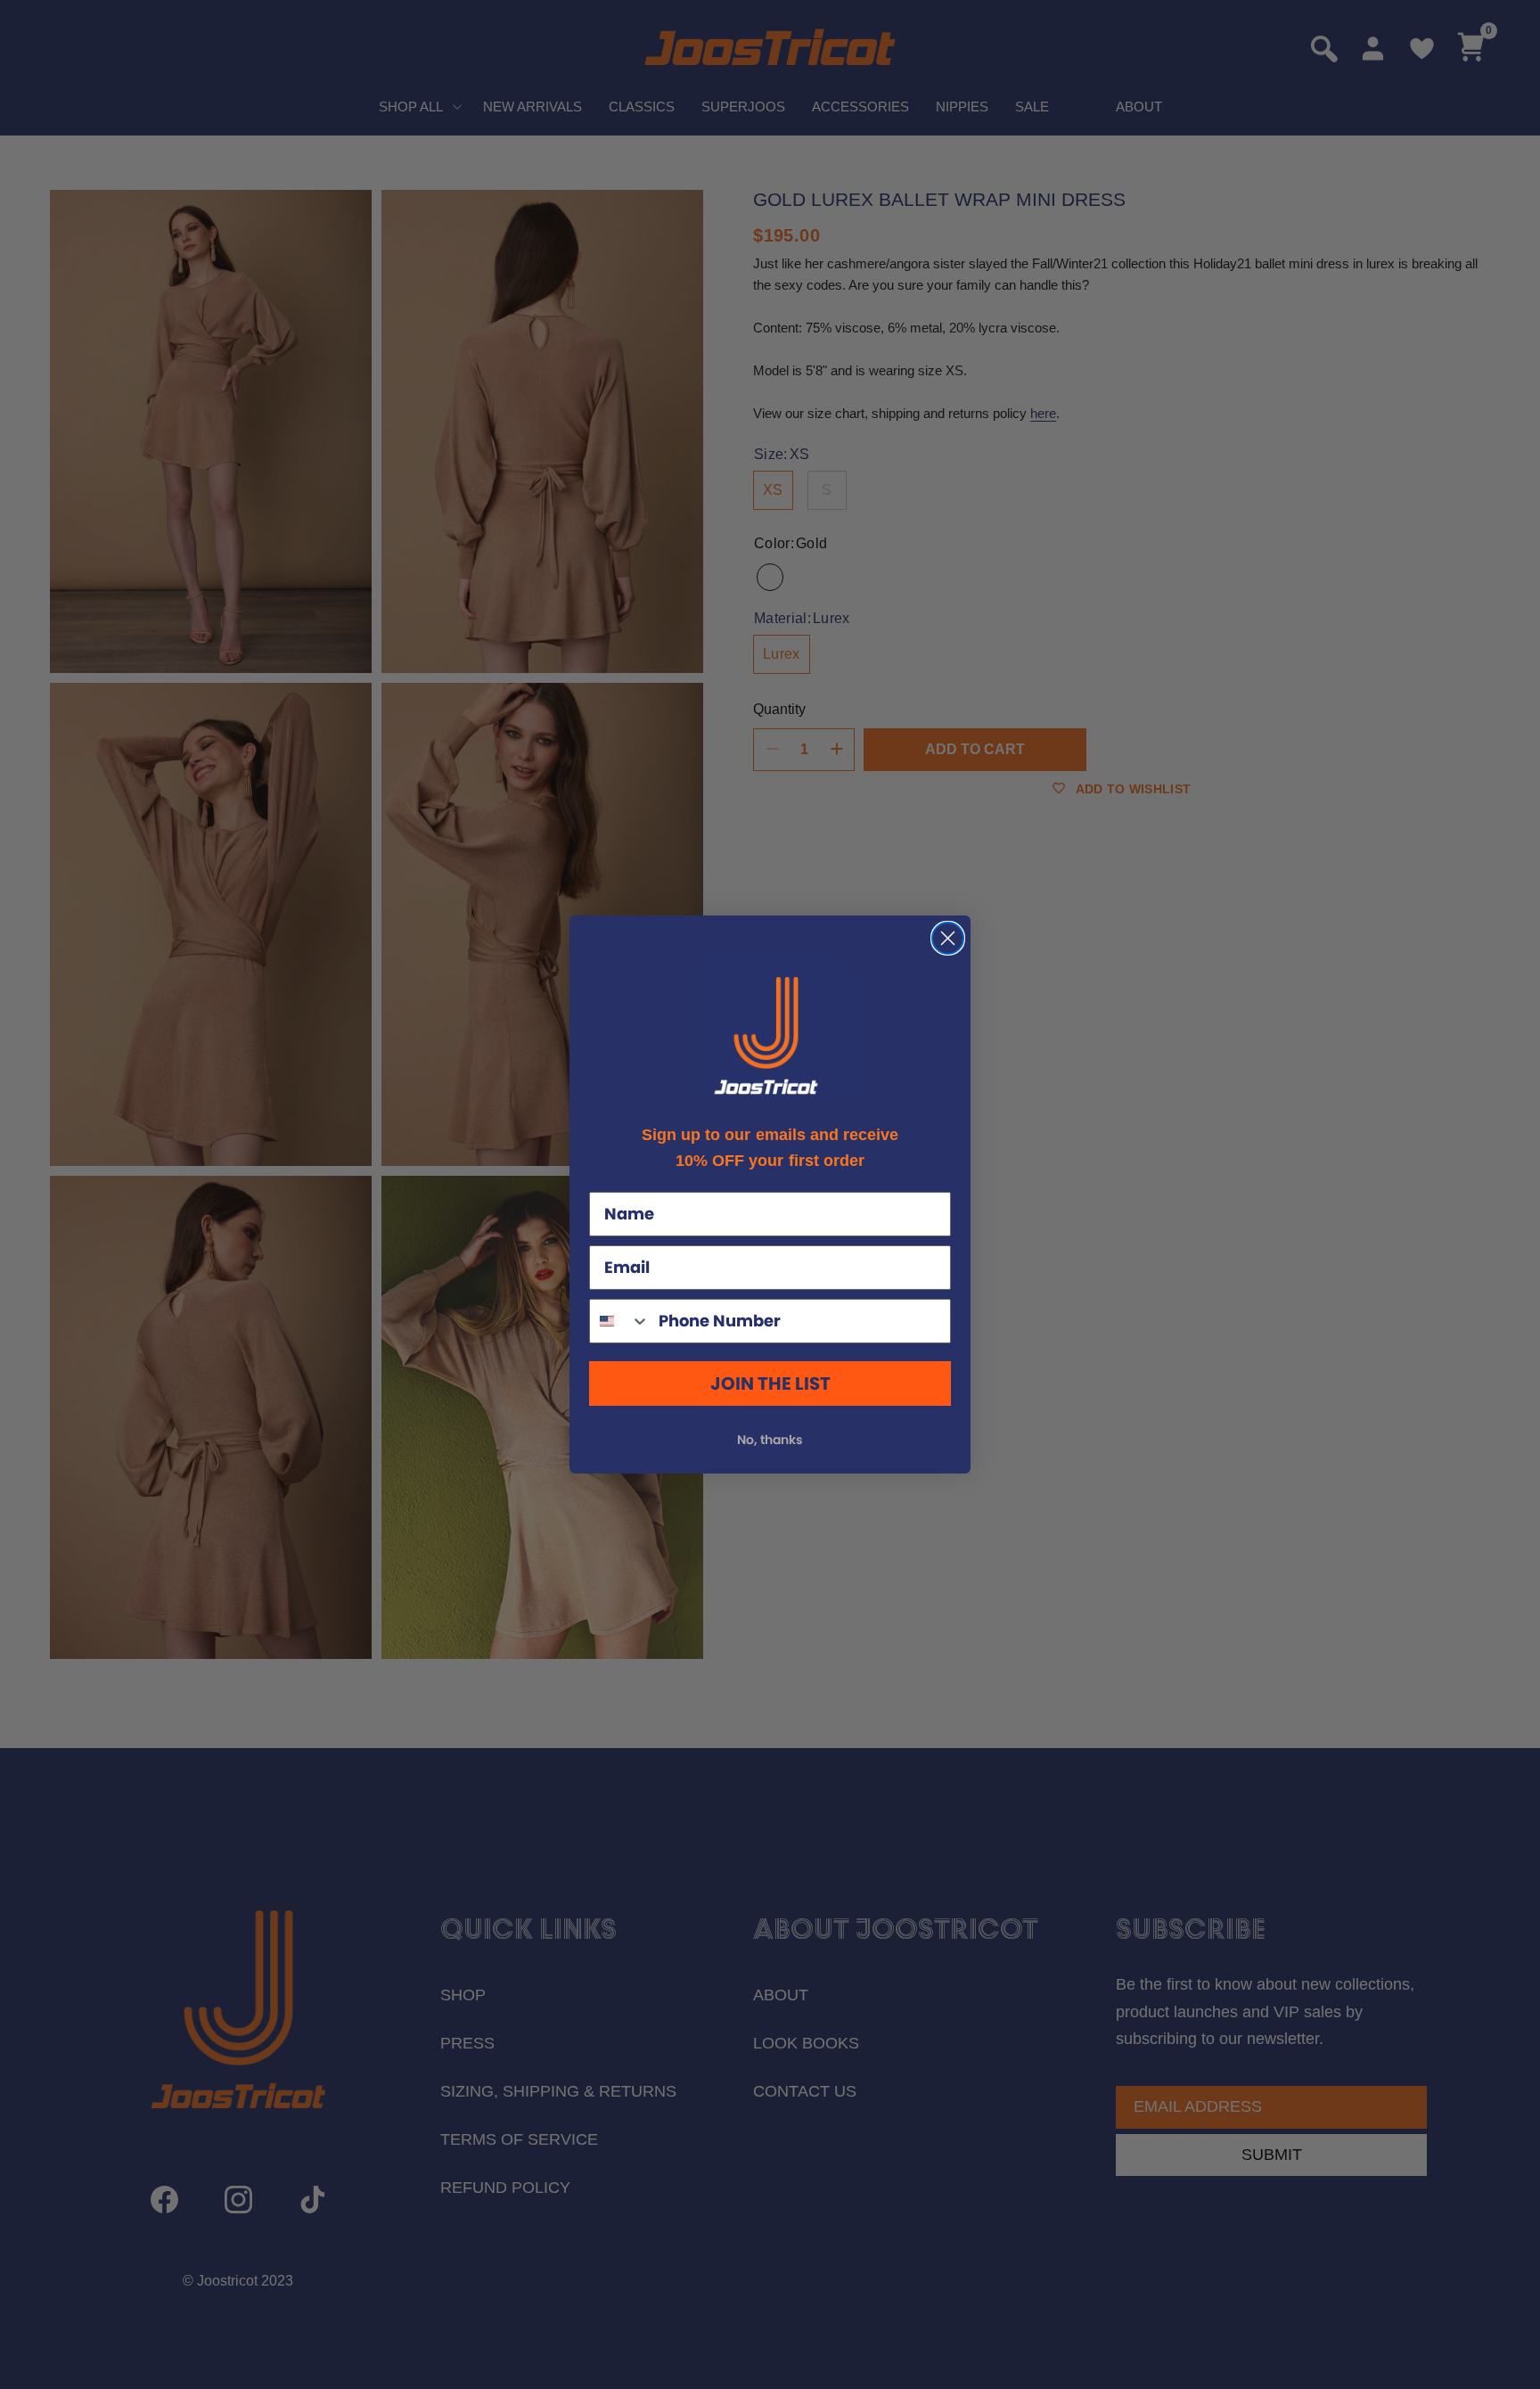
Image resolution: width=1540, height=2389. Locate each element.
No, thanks (770, 1440)
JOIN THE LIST (770, 1383)
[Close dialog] (948, 938)
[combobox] (620, 1321)
